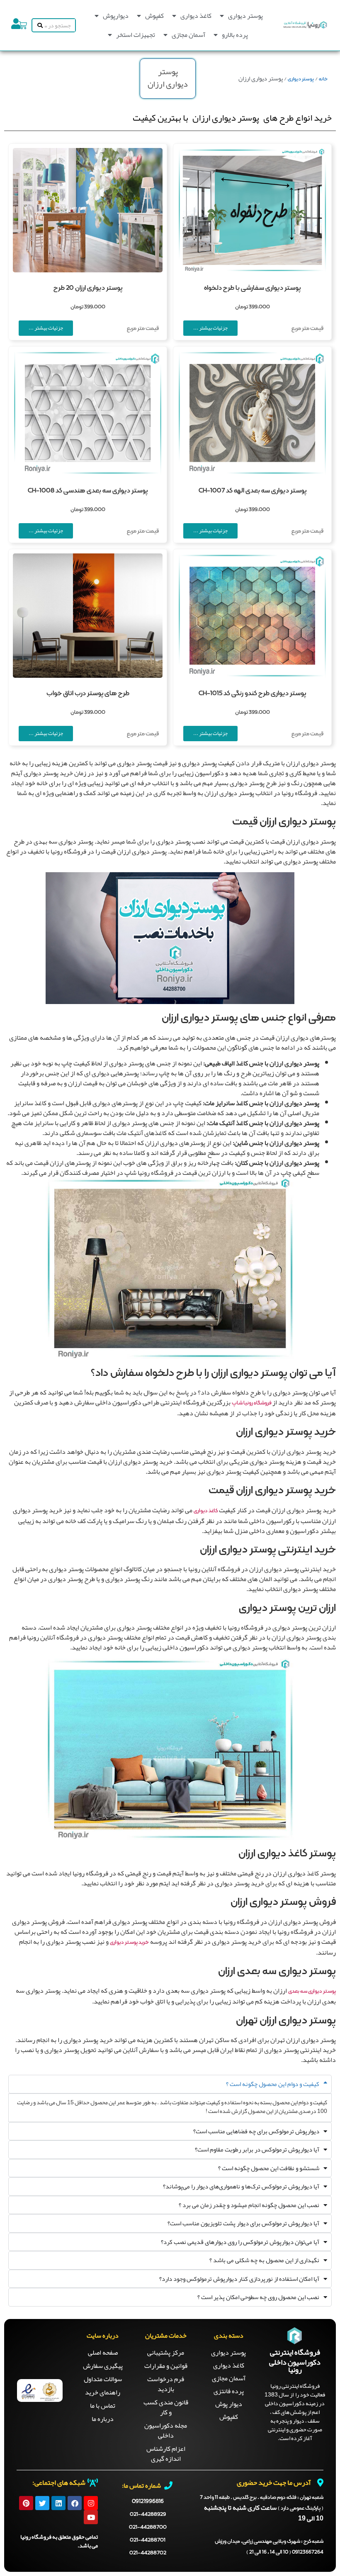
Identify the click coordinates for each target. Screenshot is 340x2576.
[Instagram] (91, 2503)
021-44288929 (148, 2514)
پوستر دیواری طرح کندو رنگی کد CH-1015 (252, 694)
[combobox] (60, 25)
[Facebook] (75, 2503)
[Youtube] (91, 2517)
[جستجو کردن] (38, 25)
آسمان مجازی (188, 35)
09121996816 (148, 2501)
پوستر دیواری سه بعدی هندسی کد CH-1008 (88, 491)
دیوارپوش (116, 16)
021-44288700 (148, 2527)
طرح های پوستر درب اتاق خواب (88, 694)
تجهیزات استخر (136, 35)
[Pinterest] (26, 2503)
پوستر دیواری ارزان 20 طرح (88, 288)
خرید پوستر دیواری (129, 1943)
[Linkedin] (58, 2503)
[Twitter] (42, 2503)
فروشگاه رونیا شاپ (252, 1403)
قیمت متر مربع (307, 329)
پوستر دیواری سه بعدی (312, 1991)
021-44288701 (148, 2540)
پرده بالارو (235, 35)
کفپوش (154, 16)
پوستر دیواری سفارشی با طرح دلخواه (252, 288)
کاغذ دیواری (196, 16)
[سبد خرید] (23, 25)
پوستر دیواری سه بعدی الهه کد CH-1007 (253, 491)
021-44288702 (148, 2553)
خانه (323, 79)
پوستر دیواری (245, 16)
